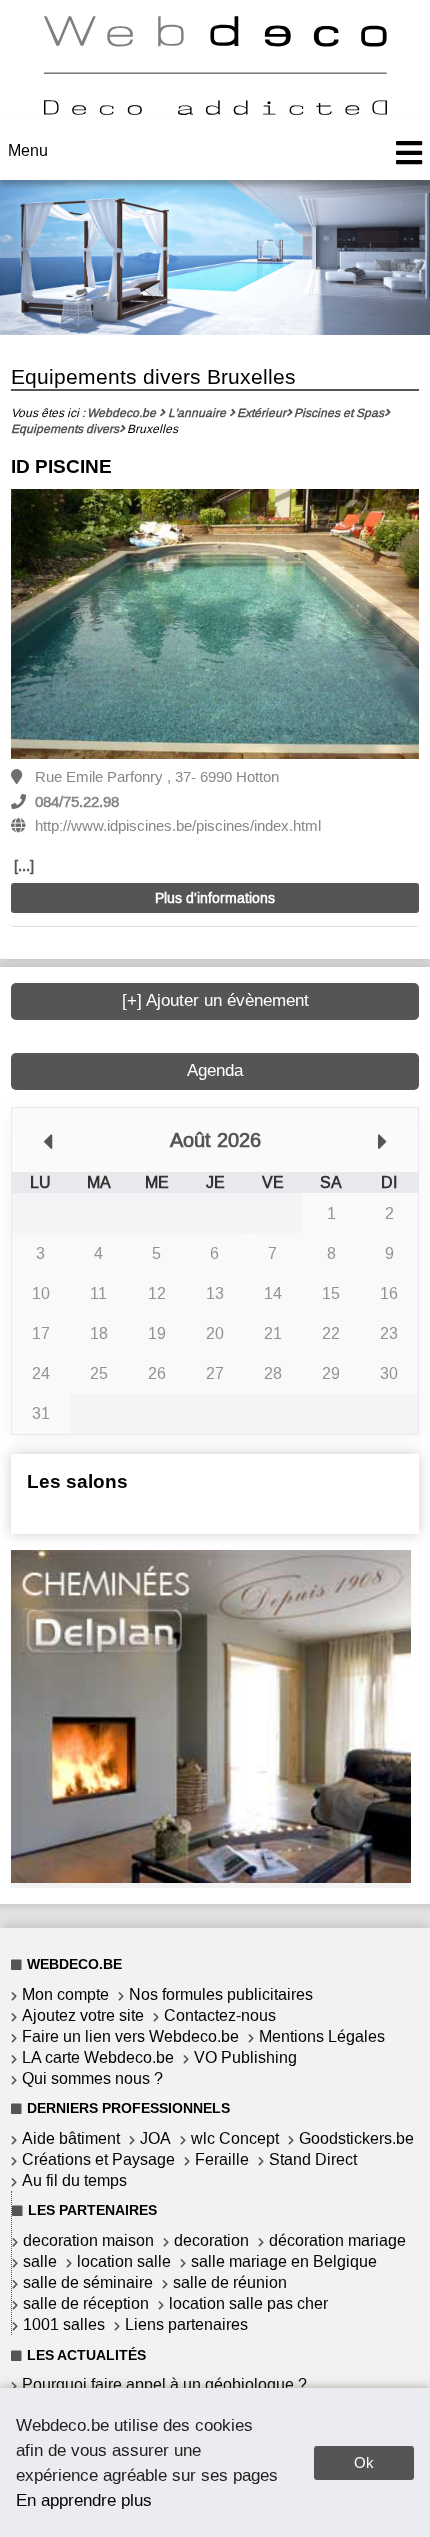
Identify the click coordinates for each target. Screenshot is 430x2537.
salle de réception (86, 2303)
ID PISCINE (61, 466)
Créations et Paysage (98, 2159)
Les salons (77, 1481)
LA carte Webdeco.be (98, 2057)
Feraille (222, 2159)
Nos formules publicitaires (221, 1994)
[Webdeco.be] (215, 109)
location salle (124, 2261)
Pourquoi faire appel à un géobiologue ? (164, 2384)
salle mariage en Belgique (284, 2261)
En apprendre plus (84, 2500)
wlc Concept (235, 2138)
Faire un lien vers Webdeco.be (130, 2036)
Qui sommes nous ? (92, 2078)
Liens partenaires (186, 2324)
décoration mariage (337, 2240)
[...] (24, 866)
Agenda (215, 1070)
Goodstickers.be (356, 2138)
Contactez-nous (220, 2015)
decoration (211, 2240)
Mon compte (65, 1994)
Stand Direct (313, 2159)
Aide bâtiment (71, 2138)
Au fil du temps (74, 2180)
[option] (215, 625)
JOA (155, 2138)
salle (40, 2261)
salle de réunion (230, 2282)
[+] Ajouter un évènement (215, 1000)
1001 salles (64, 2324)
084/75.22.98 (77, 802)
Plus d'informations (215, 898)
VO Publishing (245, 2057)
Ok (364, 2462)
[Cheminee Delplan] (211, 1877)
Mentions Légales (322, 2036)
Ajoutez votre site (83, 2015)
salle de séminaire (88, 2282)
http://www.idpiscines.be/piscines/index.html (178, 826)
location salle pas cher (248, 2303)
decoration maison (88, 2240)
